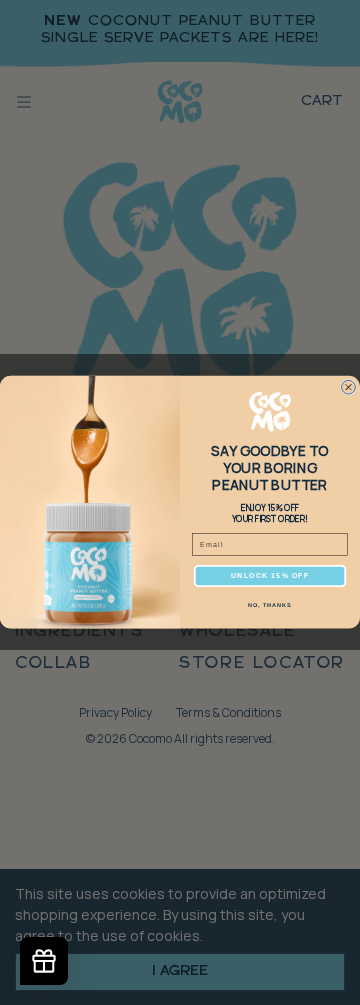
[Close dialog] (349, 388)
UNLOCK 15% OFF (270, 576)
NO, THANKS (270, 606)
